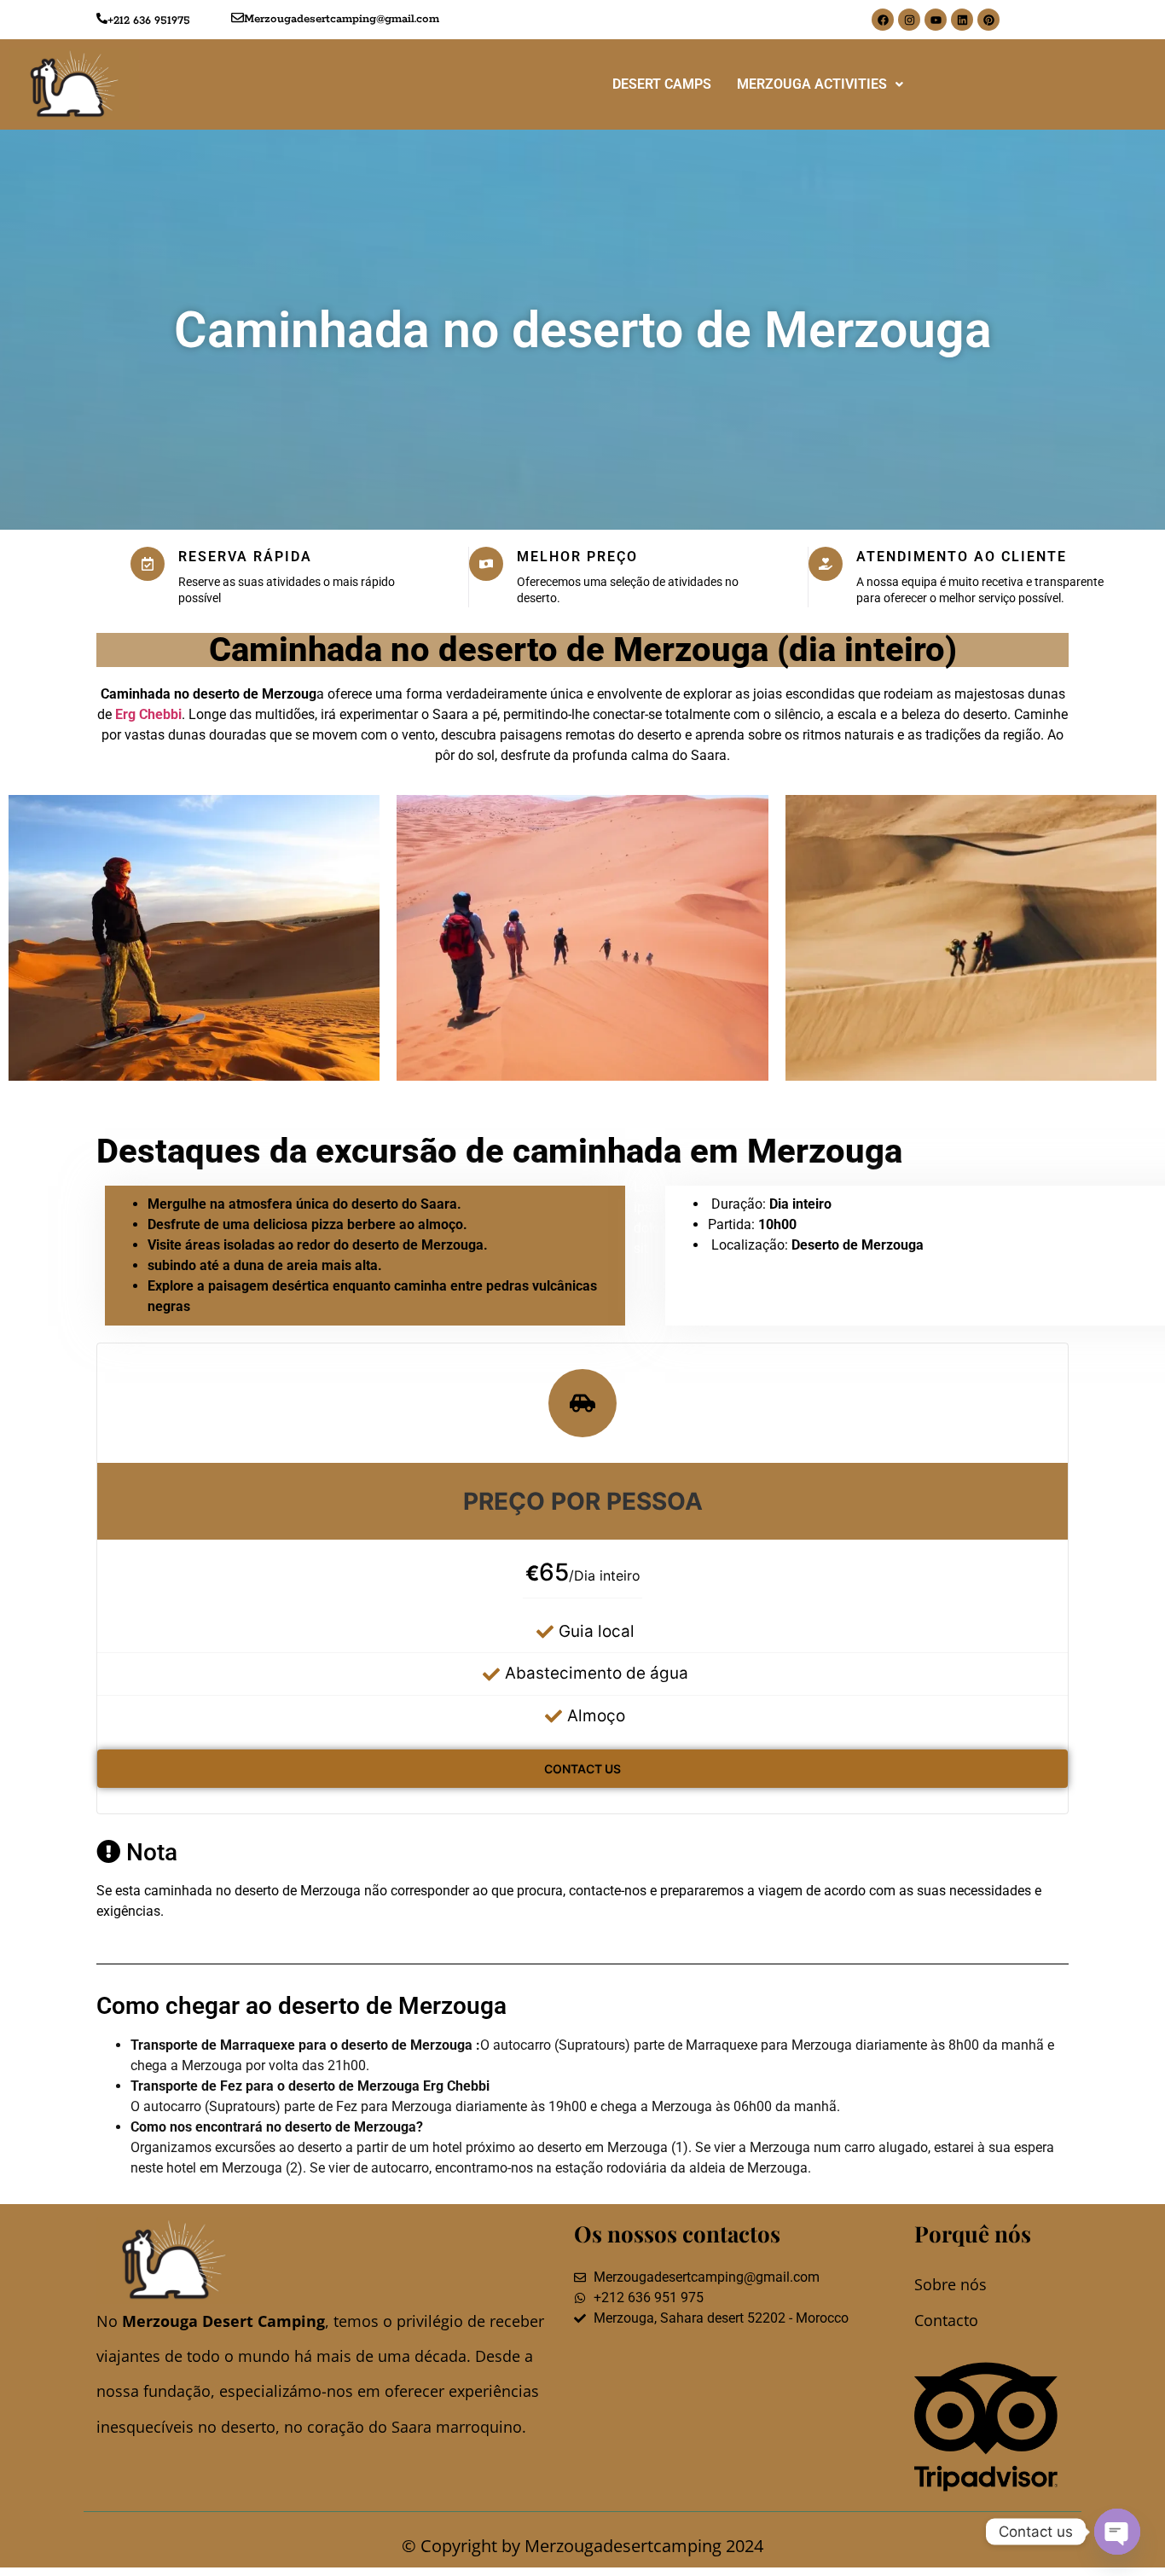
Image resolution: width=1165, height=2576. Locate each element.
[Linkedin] (962, 20)
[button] (820, 84)
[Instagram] (909, 20)
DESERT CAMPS (662, 84)
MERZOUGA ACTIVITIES (812, 84)
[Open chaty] (1117, 2532)
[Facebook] (883, 20)
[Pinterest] (988, 20)
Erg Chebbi (148, 714)
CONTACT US (582, 1769)
